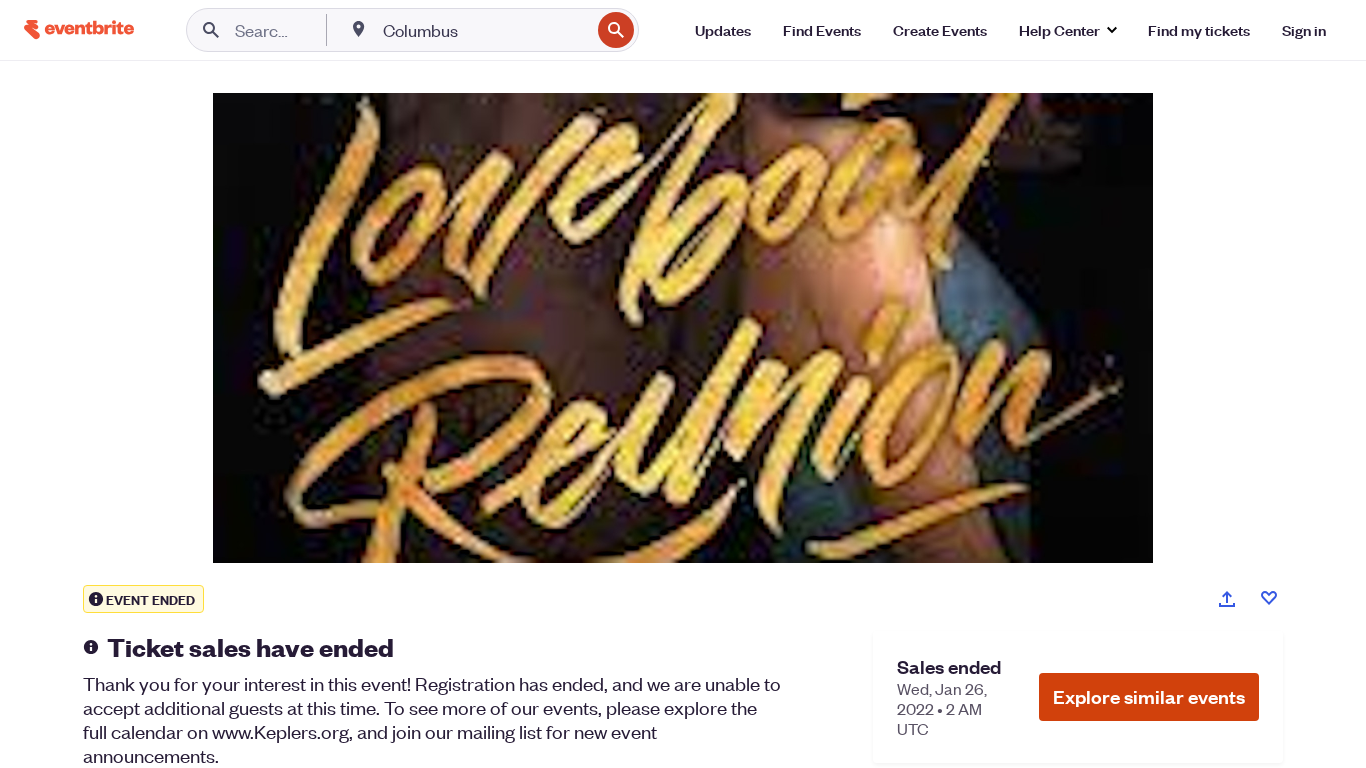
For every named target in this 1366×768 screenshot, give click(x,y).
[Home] (79, 29)
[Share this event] (1227, 599)
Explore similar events (1149, 696)
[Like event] (1269, 598)
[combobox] (484, 30)
